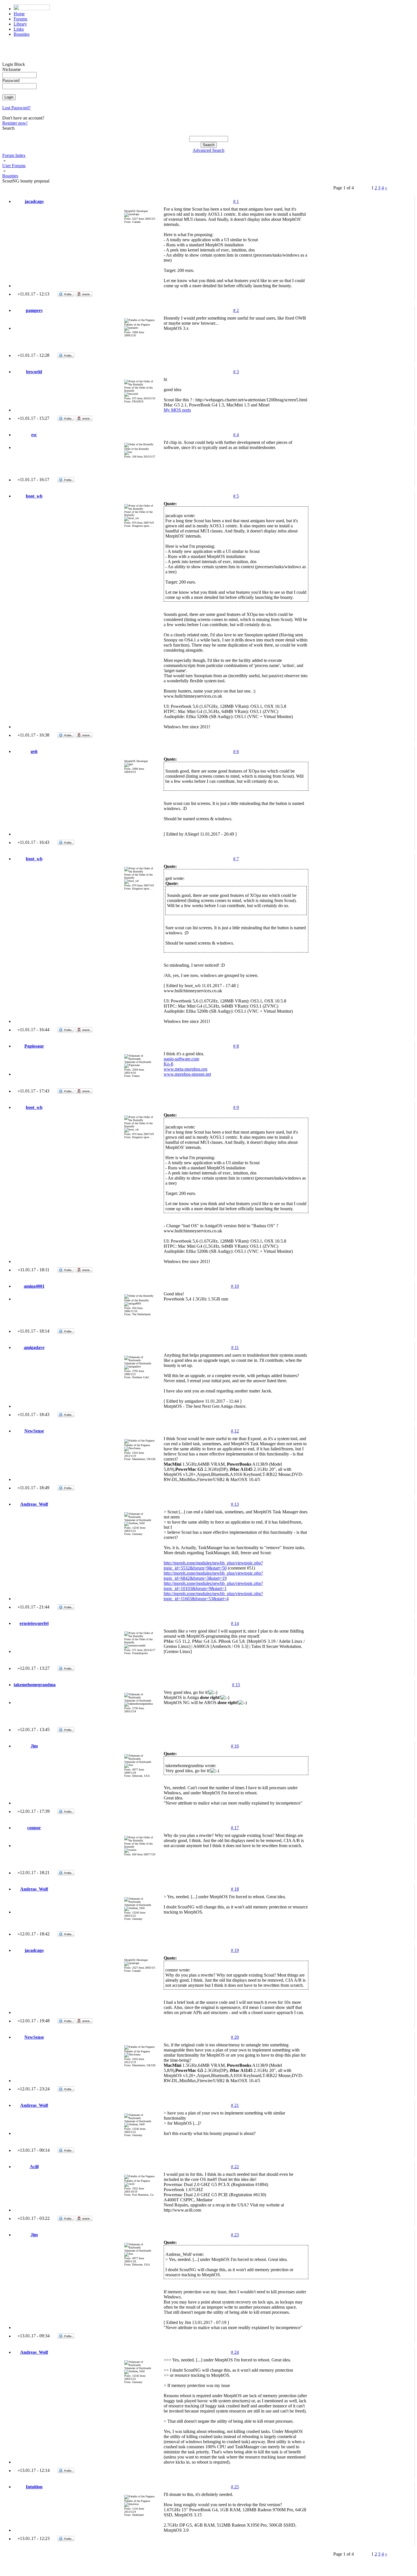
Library (20, 24)
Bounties (22, 34)
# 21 (235, 2105)
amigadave (34, 1347)
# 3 (236, 372)
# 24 (235, 2352)
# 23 (235, 2235)
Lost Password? (16, 108)
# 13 (235, 1504)
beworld (34, 372)
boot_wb (34, 496)
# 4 (236, 435)
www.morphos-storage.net (187, 1074)
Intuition (34, 2487)
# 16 (235, 1746)
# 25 (235, 2487)
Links (19, 29)
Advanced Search (208, 150)
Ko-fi (169, 1064)
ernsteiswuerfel (34, 1623)
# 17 (235, 1828)
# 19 (235, 1950)
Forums (20, 19)
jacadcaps (34, 201)
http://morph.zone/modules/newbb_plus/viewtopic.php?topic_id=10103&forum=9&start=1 (213, 1586)
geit (34, 751)
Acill (34, 2167)
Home (19, 14)
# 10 (235, 1286)
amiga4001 (34, 1286)
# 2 (236, 310)
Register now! (15, 123)
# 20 (235, 2037)
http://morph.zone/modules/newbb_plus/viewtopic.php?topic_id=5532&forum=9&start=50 (213, 1565)
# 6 (236, 751)
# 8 (236, 1046)
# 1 (236, 201)
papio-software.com (181, 1059)
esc (34, 435)
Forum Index (14, 155)
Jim (34, 1746)
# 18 (235, 1889)
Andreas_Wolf (34, 1504)
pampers (34, 310)
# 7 (236, 859)
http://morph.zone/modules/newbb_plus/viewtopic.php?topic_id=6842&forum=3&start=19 (213, 1576)
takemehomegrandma (35, 1685)
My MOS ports (177, 410)
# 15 (236, 1685)
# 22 (235, 2167)
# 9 (236, 1107)
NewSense (34, 1431)
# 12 (235, 1431)
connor (34, 1828)
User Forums (14, 166)
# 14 (235, 1623)
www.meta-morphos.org (186, 1069)
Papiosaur (34, 1046)
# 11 (235, 1347)
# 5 (236, 496)
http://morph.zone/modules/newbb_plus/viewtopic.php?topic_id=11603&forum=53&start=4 (213, 1596)
